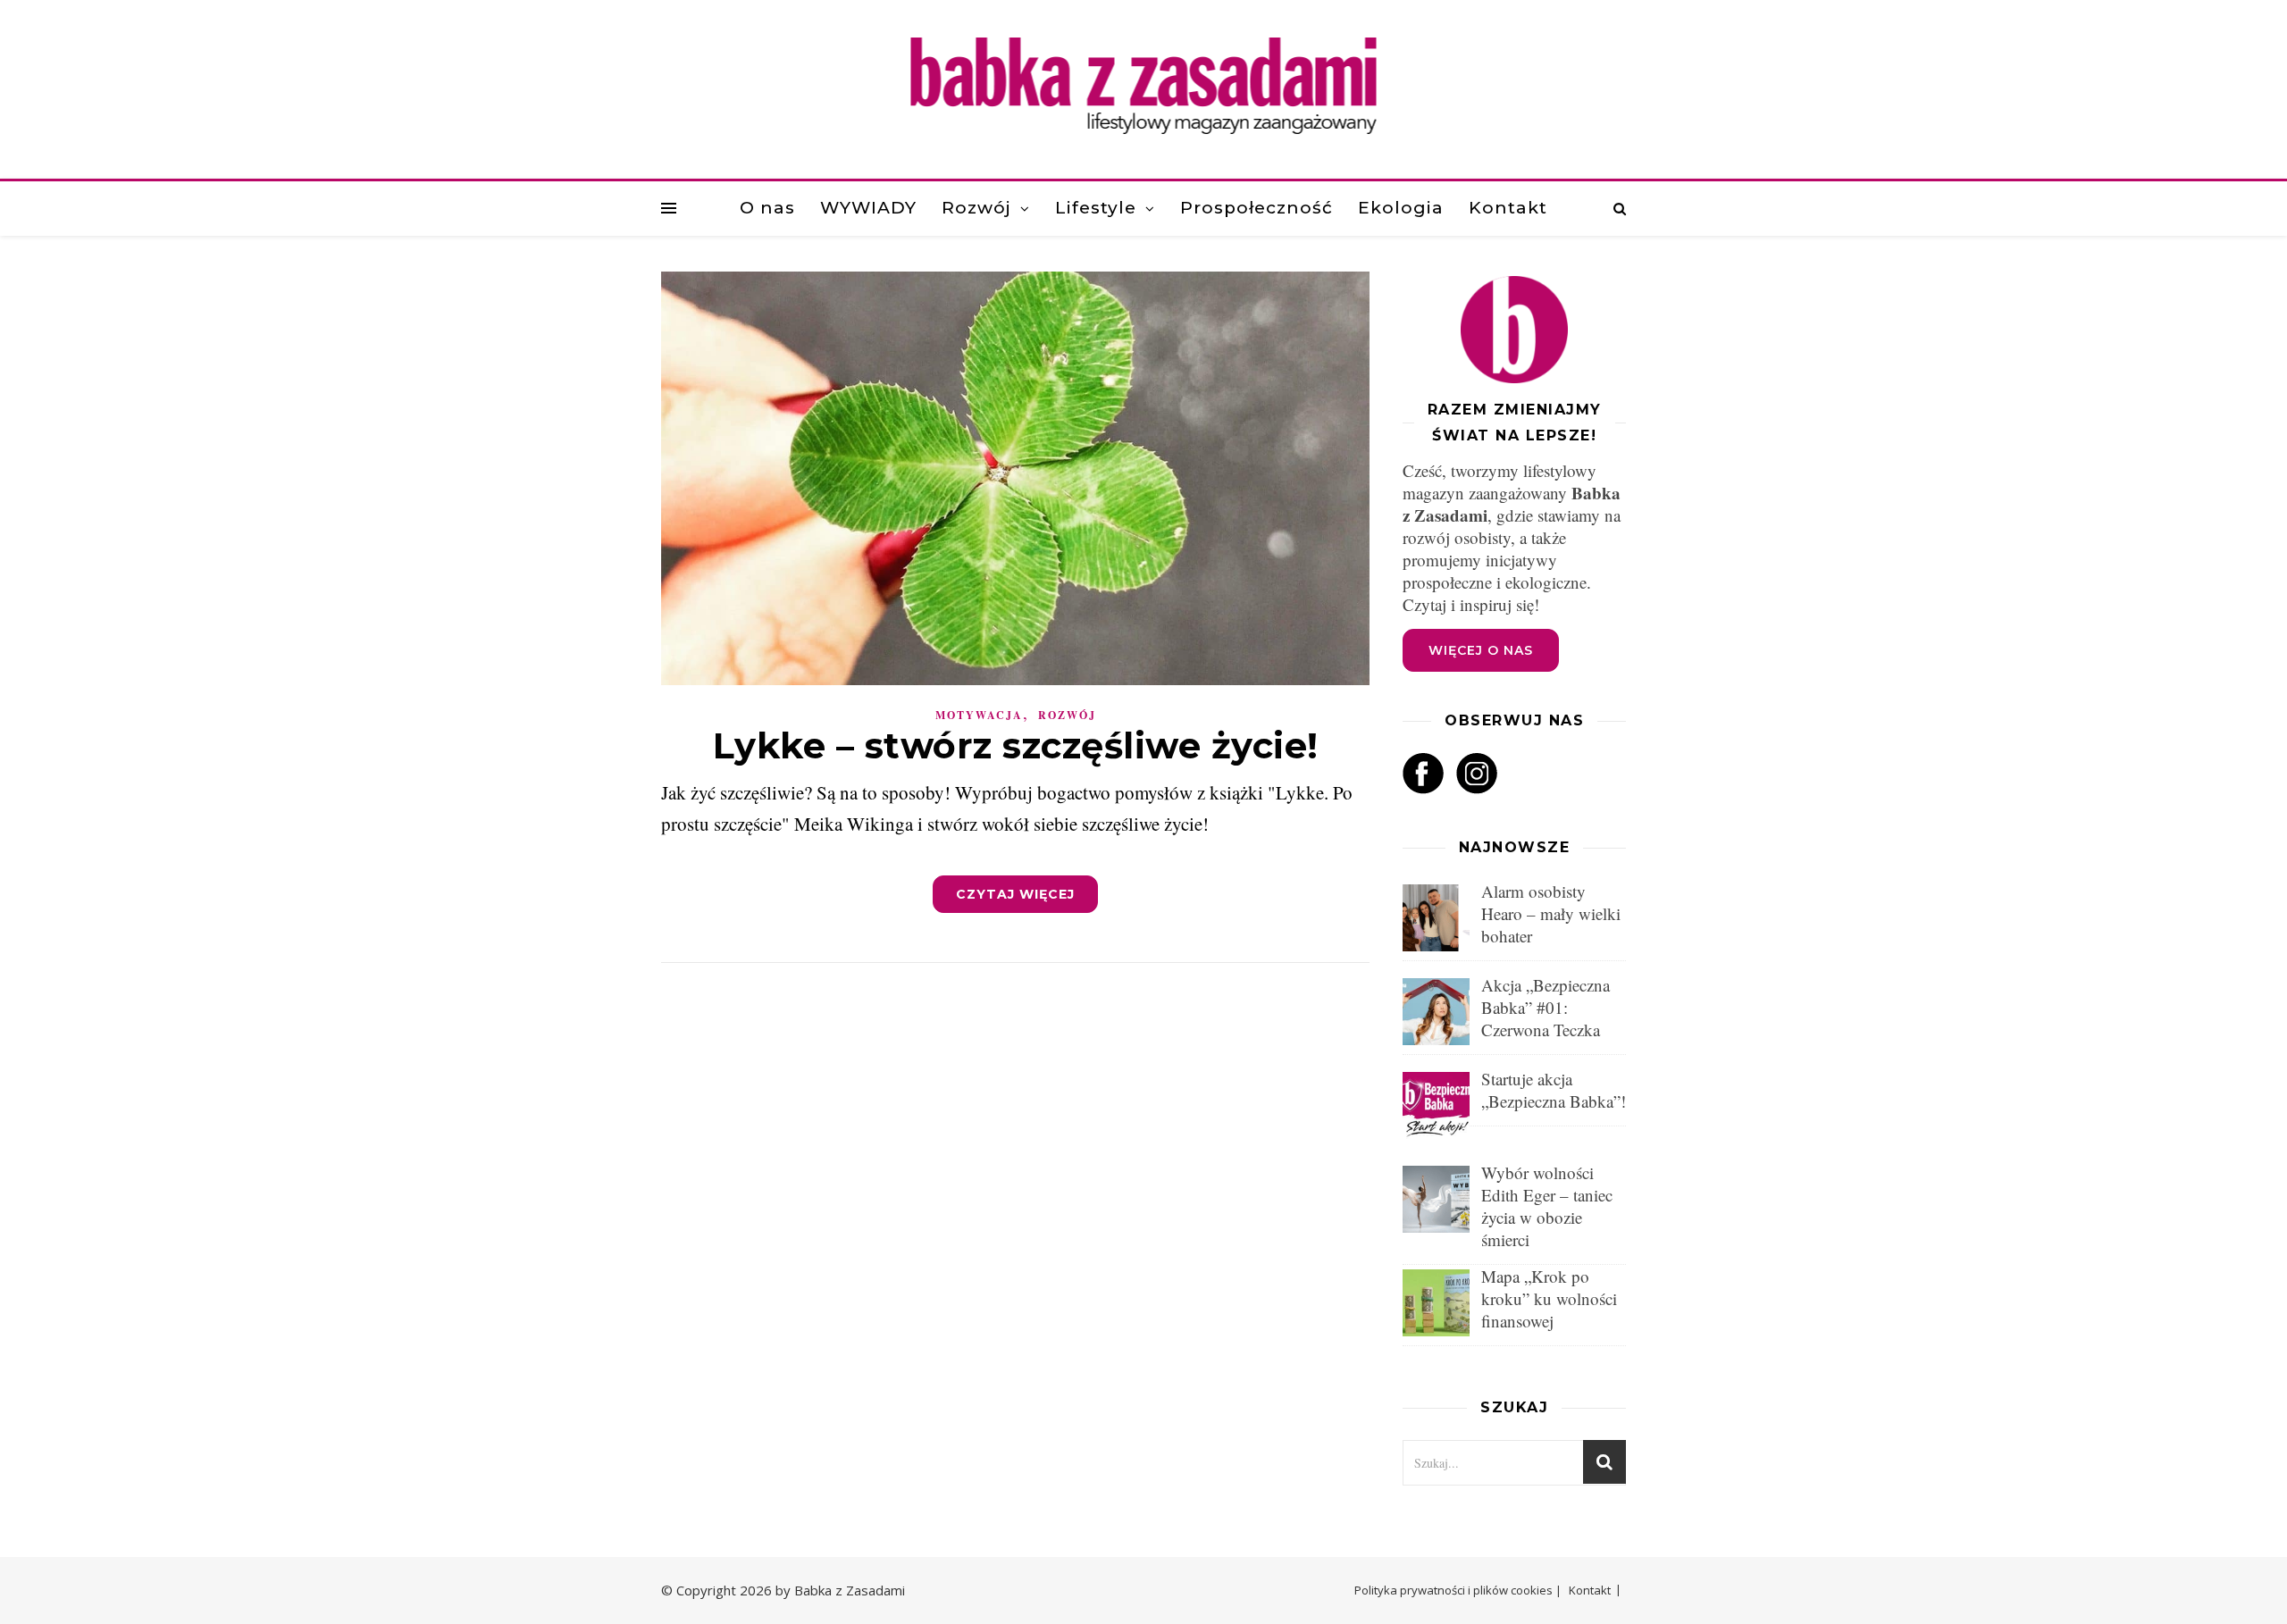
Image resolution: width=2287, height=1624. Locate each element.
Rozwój (976, 208)
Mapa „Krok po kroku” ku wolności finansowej (1549, 1298)
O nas (767, 208)
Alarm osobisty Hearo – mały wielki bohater (1551, 913)
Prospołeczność (1257, 208)
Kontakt (1508, 208)
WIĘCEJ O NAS (1481, 650)
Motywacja (979, 715)
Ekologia (1401, 208)
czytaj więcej (1015, 894)
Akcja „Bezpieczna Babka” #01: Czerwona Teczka (1546, 1007)
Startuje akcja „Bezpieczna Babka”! (1554, 1090)
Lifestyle (1096, 208)
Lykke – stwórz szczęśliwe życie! (1016, 745)
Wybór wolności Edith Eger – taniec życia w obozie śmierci (1547, 1206)
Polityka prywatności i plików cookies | (1458, 1590)
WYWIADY (868, 208)
